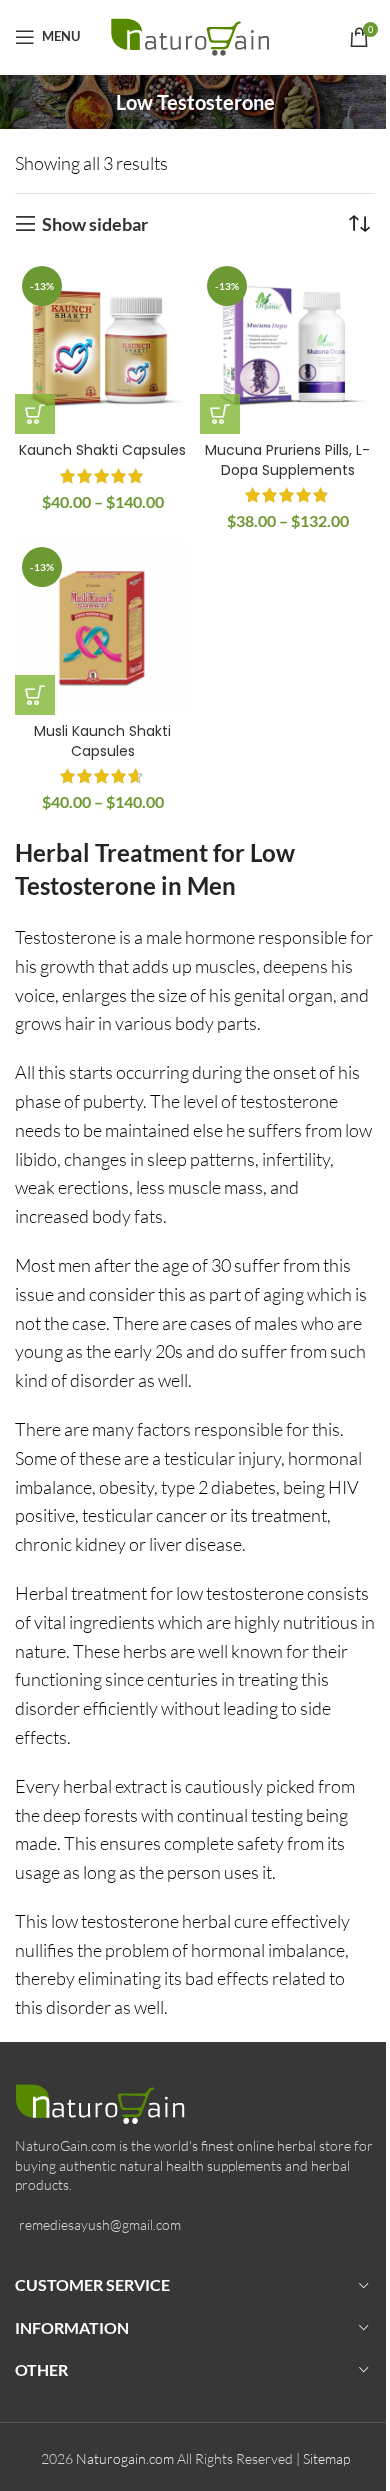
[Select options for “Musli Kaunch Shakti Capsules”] (35, 695)
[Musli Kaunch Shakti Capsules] (102, 627)
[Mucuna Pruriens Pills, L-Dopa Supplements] (287, 346)
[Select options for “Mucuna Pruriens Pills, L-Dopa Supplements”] (220, 414)
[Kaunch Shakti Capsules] (102, 346)
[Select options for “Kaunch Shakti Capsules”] (35, 414)
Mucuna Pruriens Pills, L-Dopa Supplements (287, 460)
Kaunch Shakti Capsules (102, 450)
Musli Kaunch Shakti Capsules (102, 741)
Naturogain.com (125, 2458)
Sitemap (326, 2458)
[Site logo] (195, 34)
